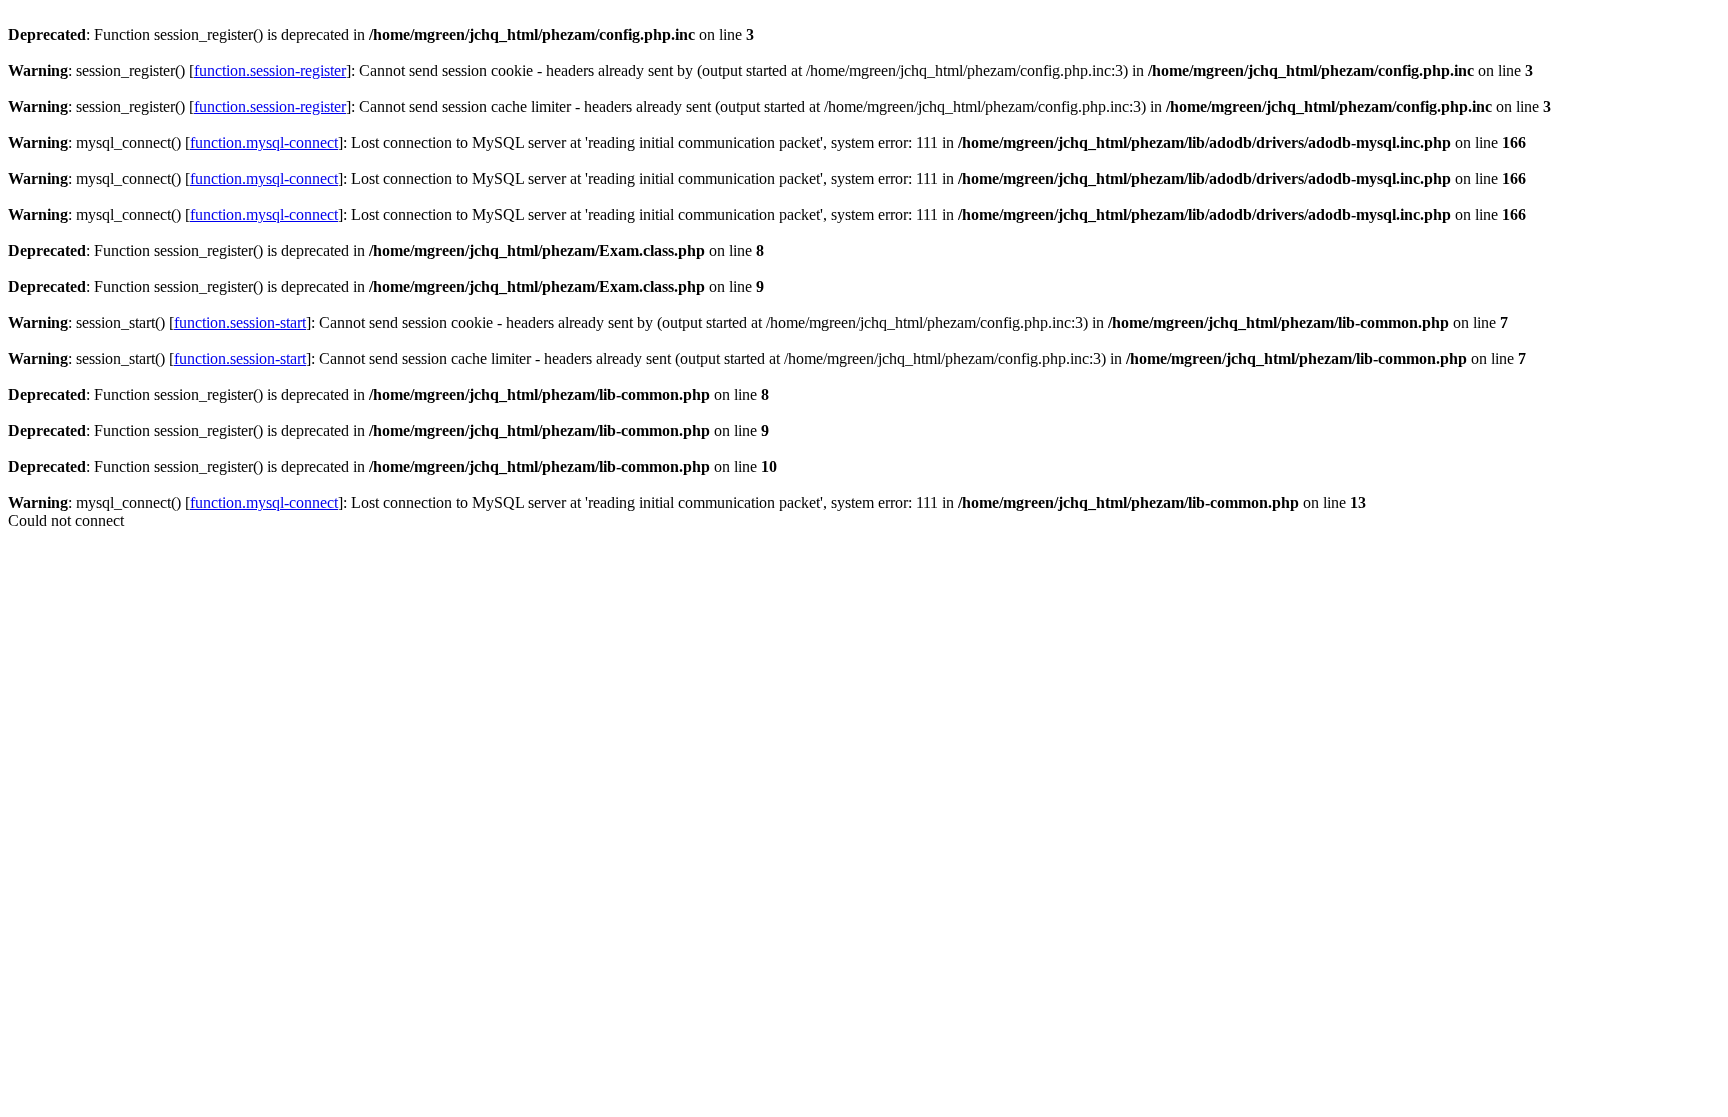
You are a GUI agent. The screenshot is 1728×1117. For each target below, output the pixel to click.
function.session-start (240, 322)
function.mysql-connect (264, 142)
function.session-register (270, 70)
